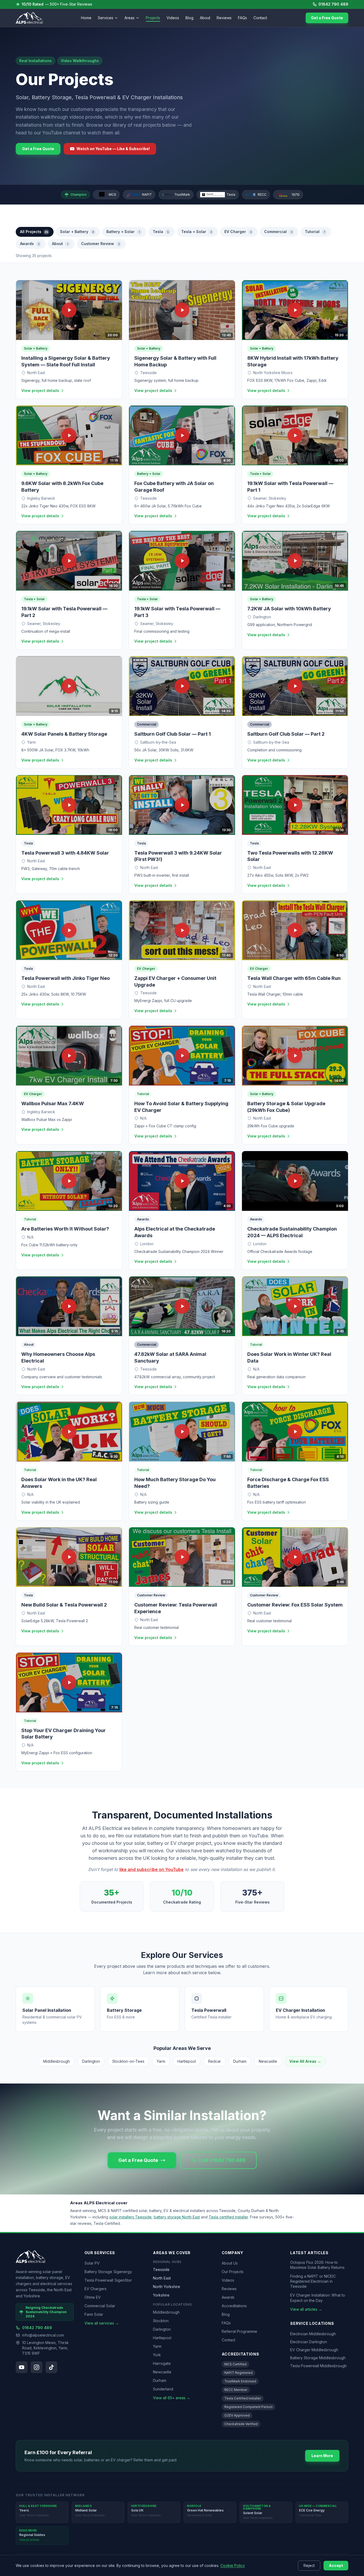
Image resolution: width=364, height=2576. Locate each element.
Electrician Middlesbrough (313, 2334)
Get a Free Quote (327, 18)
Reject (309, 2565)
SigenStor (123, 2280)
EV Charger (238, 232)
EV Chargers (96, 2289)
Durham (240, 2061)
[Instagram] (37, 2367)
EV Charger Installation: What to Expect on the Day (318, 2298)
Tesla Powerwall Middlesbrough (318, 2366)
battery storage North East (177, 2217)
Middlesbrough (56, 2061)
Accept (336, 2565)
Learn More (322, 2456)
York (157, 2355)
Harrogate (162, 2363)
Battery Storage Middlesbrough (318, 2358)
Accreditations (234, 2306)
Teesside (161, 2269)
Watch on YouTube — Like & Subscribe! (113, 149)
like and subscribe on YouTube (151, 1869)
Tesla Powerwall (99, 2280)
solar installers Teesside (130, 2217)
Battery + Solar (123, 232)
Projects (153, 18)
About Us (230, 2263)
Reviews (224, 18)
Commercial (278, 232)
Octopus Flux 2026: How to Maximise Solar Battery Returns (317, 2265)
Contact (260, 18)
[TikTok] (51, 2367)
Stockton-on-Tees (128, 2061)
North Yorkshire (167, 2287)
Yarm (161, 2061)
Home (86, 18)
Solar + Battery (77, 232)
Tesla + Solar (197, 232)
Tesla (161, 232)
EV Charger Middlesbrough (314, 2350)
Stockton (161, 2321)
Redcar (215, 2061)
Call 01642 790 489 (222, 2160)
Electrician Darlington (309, 2342)
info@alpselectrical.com (43, 2335)
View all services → (102, 2323)
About (205, 18)
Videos (173, 18)
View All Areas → (305, 2061)
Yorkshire (161, 2295)
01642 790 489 (333, 4)
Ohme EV (93, 2297)
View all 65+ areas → (172, 2398)
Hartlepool (187, 2061)
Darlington (91, 2061)
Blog (189, 18)
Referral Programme (239, 2331)
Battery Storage (98, 2272)
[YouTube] (22, 2367)
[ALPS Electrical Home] (29, 18)
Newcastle (268, 2061)
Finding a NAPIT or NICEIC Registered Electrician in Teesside (313, 2281)
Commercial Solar (100, 2306)
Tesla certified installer (228, 2217)
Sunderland (163, 2389)
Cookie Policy (233, 2565)
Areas (130, 18)
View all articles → (306, 2309)
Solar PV (92, 2263)
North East (162, 2278)
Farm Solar (94, 2314)
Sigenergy (123, 2272)
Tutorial (315, 232)
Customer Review (100, 244)
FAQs (242, 18)
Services (106, 18)
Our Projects (233, 2272)
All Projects (34, 232)
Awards (30, 244)
